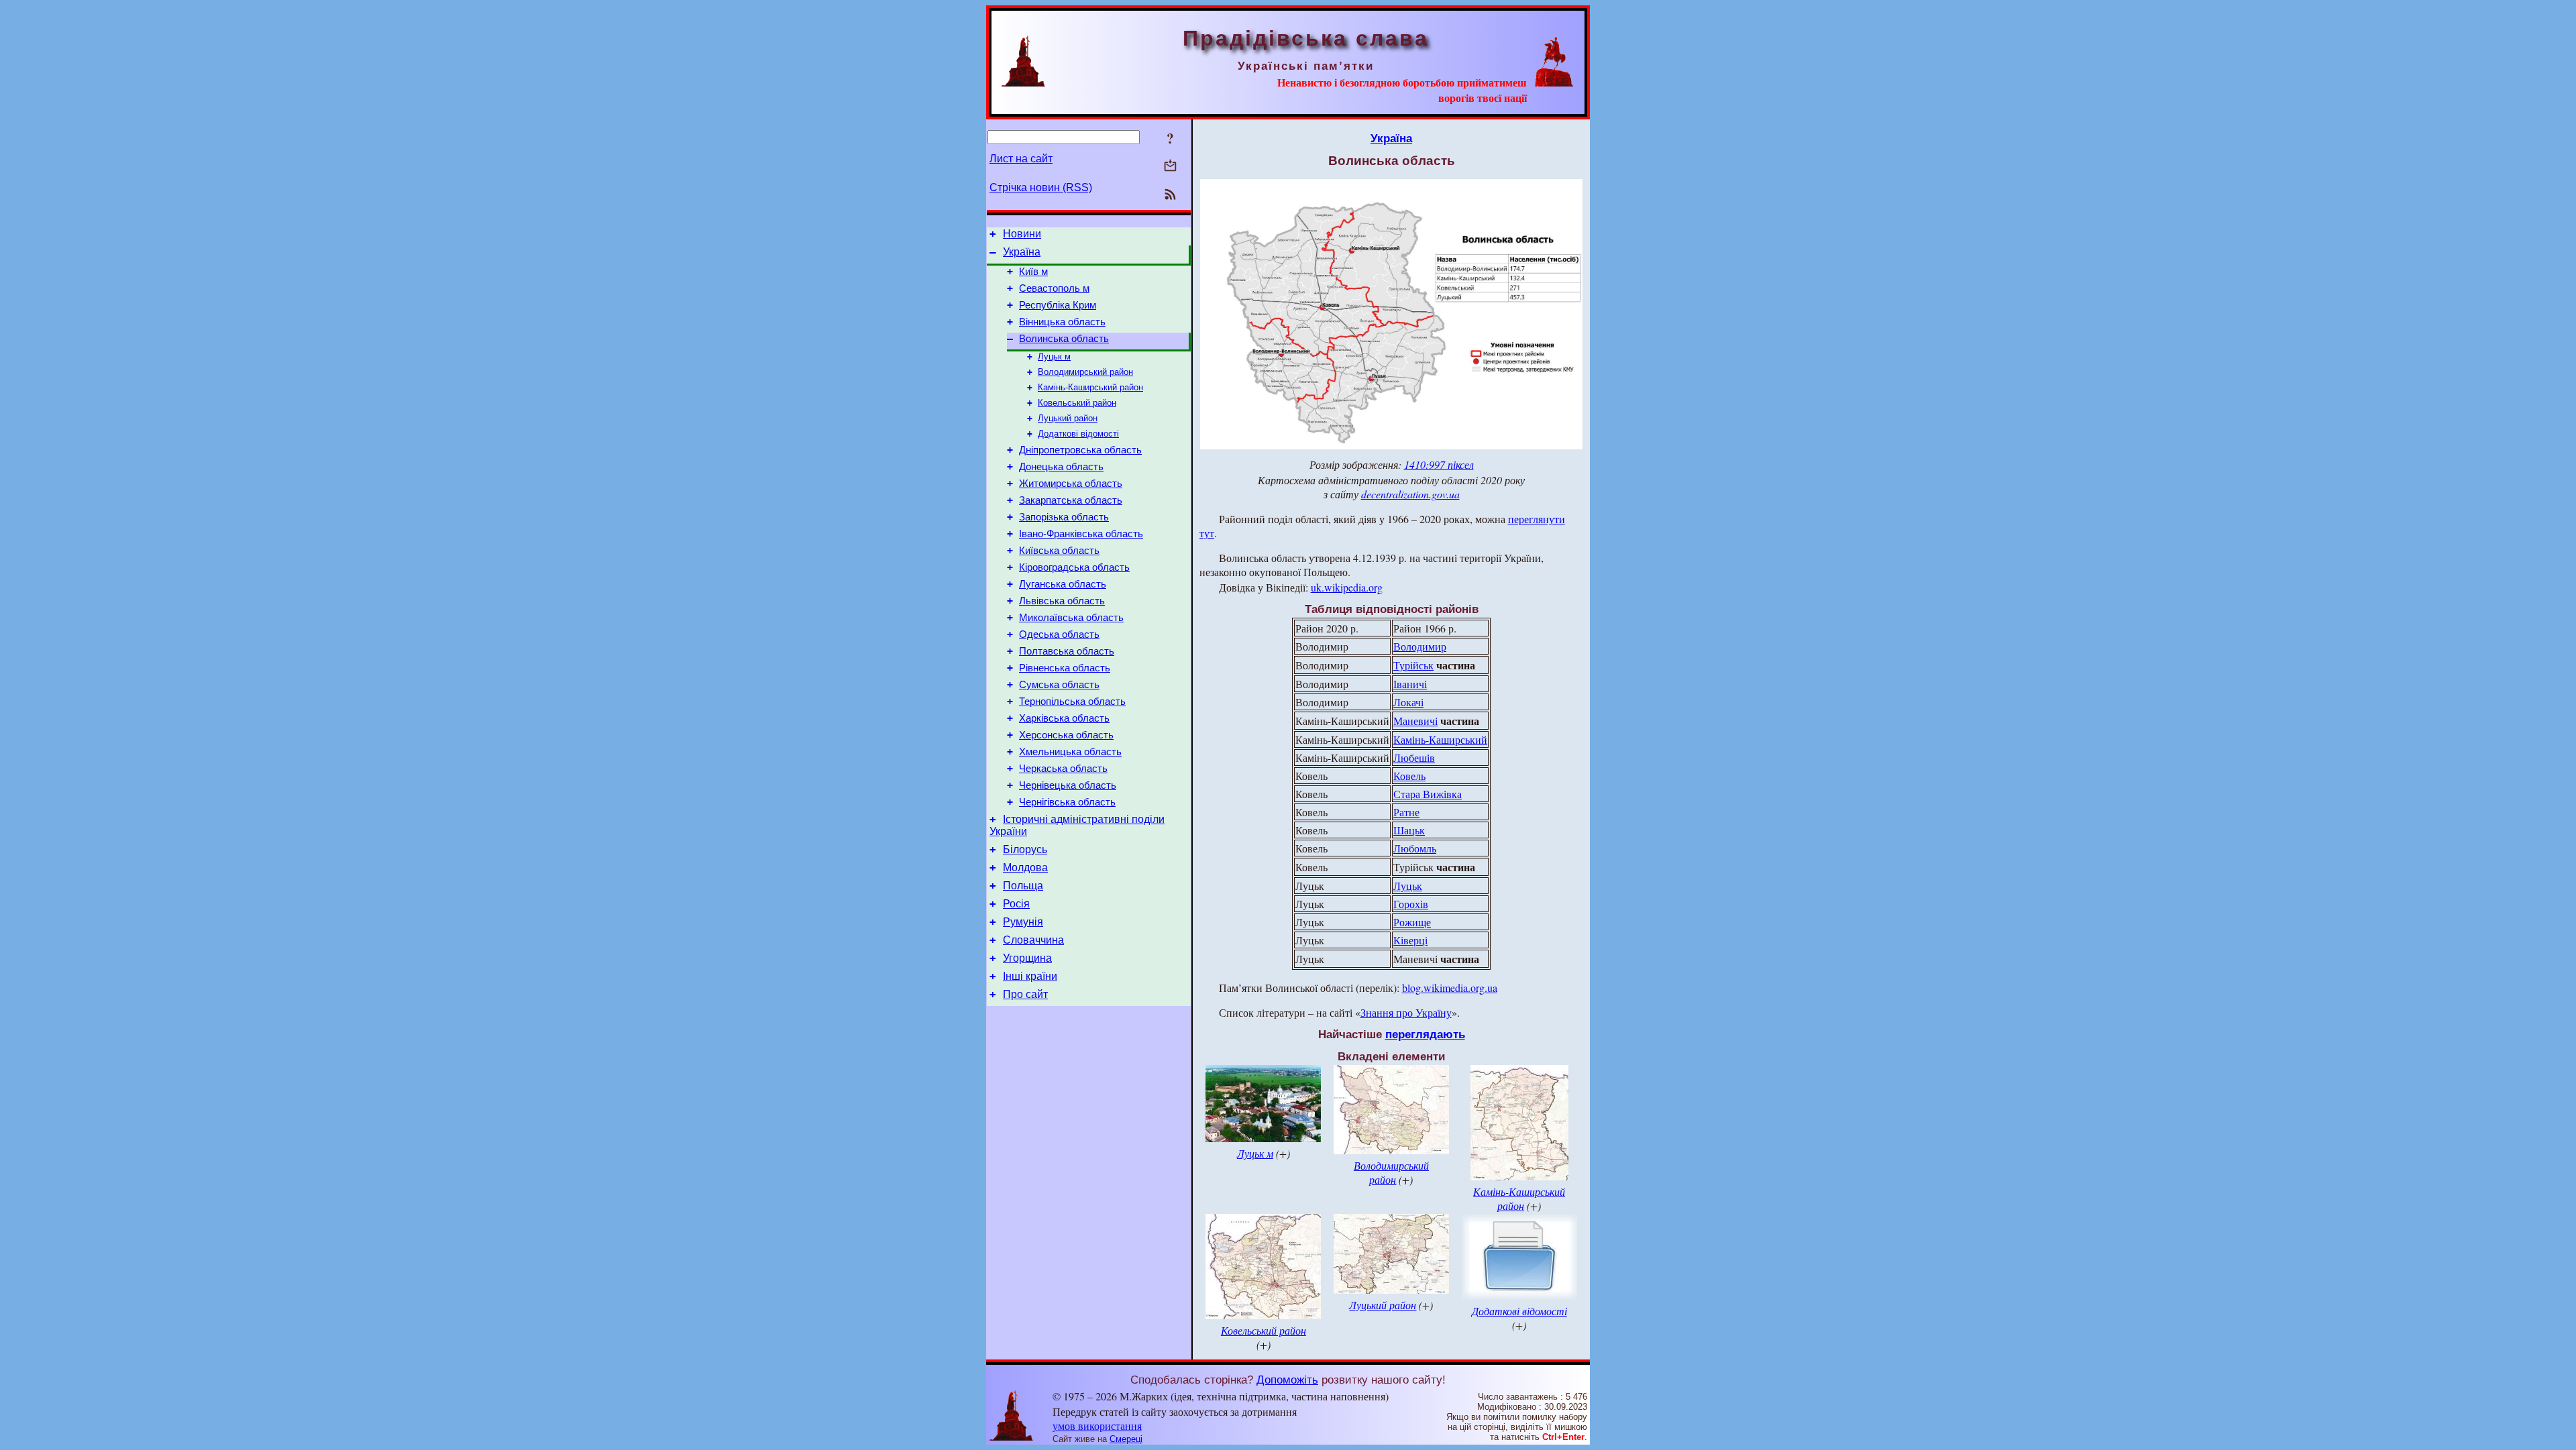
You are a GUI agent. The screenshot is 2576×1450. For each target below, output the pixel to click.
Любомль (1415, 848)
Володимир (1420, 646)
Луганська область (1063, 584)
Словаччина (1033, 940)
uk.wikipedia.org (1347, 587)
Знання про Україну (1406, 1012)
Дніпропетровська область (1080, 450)
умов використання (1097, 1426)
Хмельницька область (1070, 752)
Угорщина (1027, 958)
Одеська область (1059, 634)
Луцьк (1408, 886)
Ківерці (1410, 940)
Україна (1022, 252)
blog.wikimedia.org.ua (1450, 988)
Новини (1022, 234)
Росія (1016, 904)
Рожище (1412, 922)
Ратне (1406, 812)
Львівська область (1062, 601)
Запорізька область (1064, 517)
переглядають (1425, 1034)
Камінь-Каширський (1440, 739)
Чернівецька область (1068, 785)
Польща (1023, 886)
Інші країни (1030, 976)
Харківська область (1064, 718)
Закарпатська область (1071, 500)
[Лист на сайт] (1170, 167)
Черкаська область (1063, 769)
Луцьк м (1054, 356)
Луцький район (1068, 418)
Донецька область (1061, 467)
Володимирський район (1085, 372)
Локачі (1408, 702)
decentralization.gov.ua (1410, 494)
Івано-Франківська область (1081, 534)
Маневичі (1415, 721)
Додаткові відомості (1078, 434)
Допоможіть (1287, 1380)
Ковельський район (1077, 403)
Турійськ (1413, 665)
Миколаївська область (1071, 618)
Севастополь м (1054, 288)
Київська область (1059, 551)
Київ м (1033, 272)
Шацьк (1409, 830)
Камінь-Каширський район (1090, 387)
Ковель (1409, 776)
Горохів (1411, 904)
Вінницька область (1062, 322)
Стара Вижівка (1428, 794)
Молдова (1025, 868)
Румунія (1023, 922)
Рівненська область (1065, 668)
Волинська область (1064, 339)
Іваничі (1410, 684)
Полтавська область (1067, 651)
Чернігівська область (1067, 802)
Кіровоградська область (1074, 567)
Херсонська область (1066, 735)
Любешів (1414, 758)
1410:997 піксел (1439, 464)
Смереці (1126, 1439)
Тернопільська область (1072, 702)
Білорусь (1025, 849)
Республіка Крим (1058, 305)
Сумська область (1059, 685)
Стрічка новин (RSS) (1041, 187)
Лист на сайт (1021, 159)
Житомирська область (1071, 484)
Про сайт (1025, 994)
